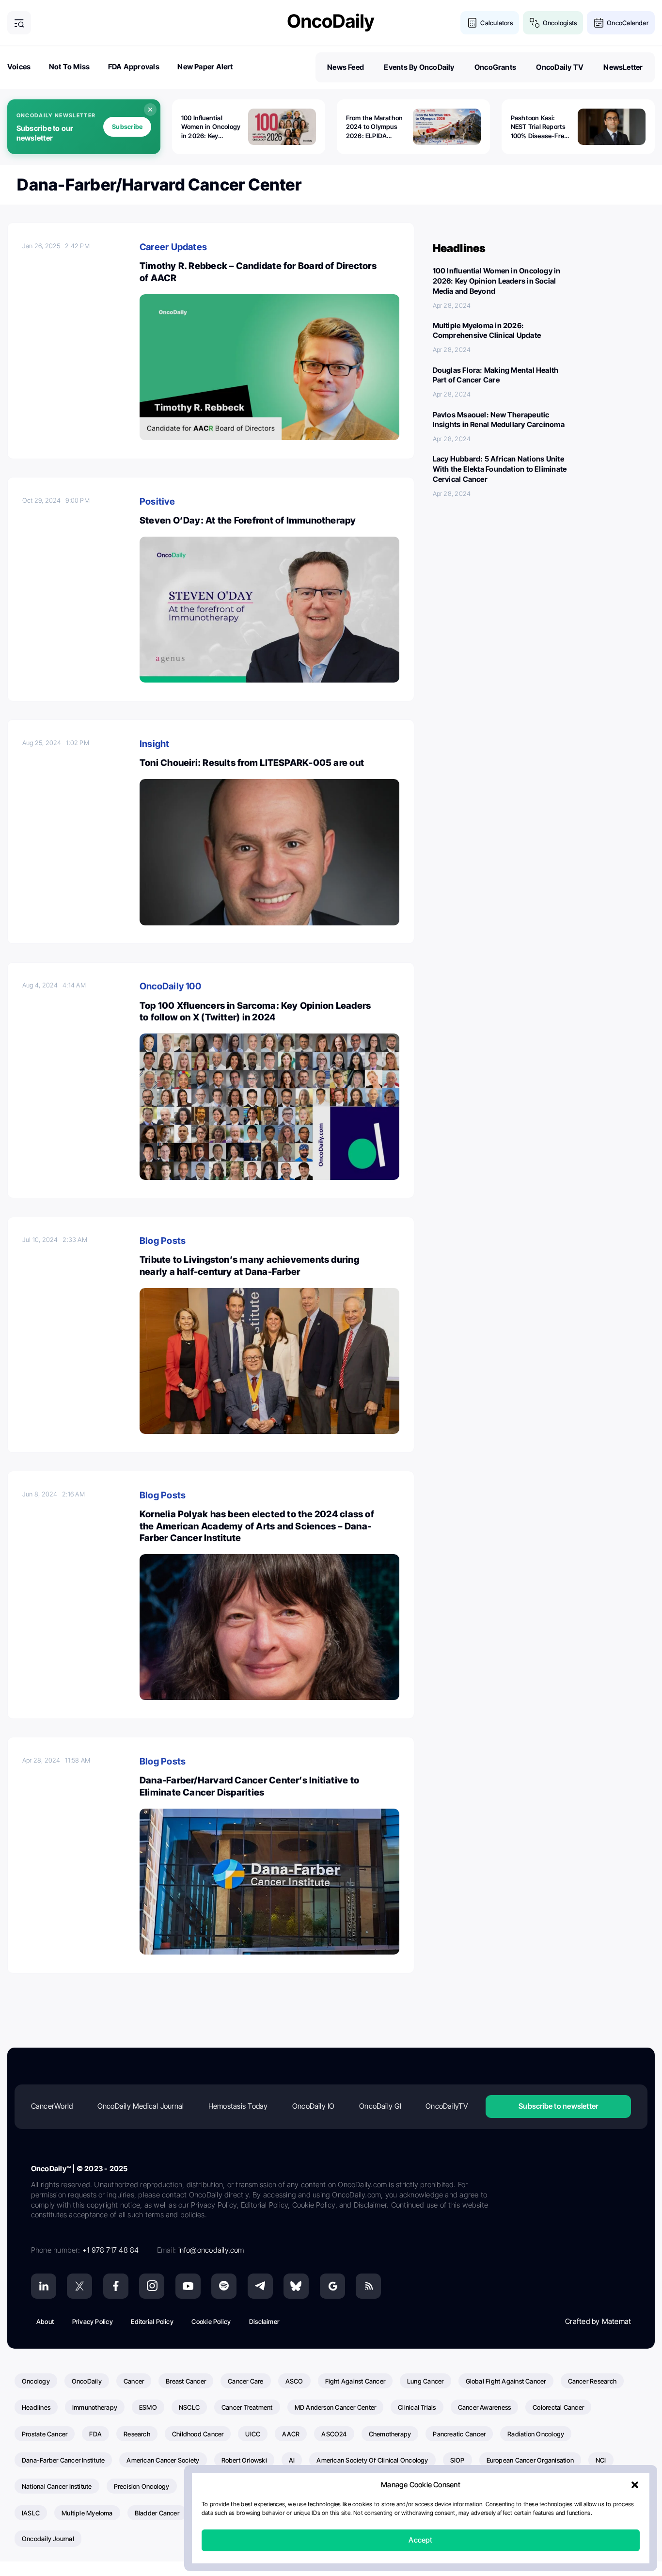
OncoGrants (495, 67)
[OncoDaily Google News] (332, 2286)
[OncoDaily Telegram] (260, 2286)
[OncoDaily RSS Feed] (368, 2286)
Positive (157, 501)
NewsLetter (623, 67)
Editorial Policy (152, 2322)
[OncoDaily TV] (188, 2286)
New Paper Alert (205, 67)
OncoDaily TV (560, 67)
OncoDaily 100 (170, 986)
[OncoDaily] (331, 23)
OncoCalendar (628, 23)
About (45, 2322)
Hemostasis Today (238, 2106)
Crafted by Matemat (598, 2321)
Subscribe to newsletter (558, 2106)
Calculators (496, 23)
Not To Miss (69, 67)
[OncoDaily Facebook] (116, 2286)
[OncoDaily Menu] (19, 23)
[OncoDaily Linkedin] (44, 2286)
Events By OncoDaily (419, 67)
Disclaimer (264, 2322)
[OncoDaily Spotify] (224, 2286)
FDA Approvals (134, 67)
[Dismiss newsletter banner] (150, 110)
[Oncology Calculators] (472, 23)
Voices (19, 67)
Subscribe (127, 127)
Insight (155, 744)
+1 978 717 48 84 (111, 2250)
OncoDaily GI (380, 2106)
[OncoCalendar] (599, 23)
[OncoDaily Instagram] (152, 2286)
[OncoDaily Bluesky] (296, 2286)
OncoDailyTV (446, 2106)
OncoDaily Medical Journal (141, 2106)
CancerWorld (52, 2106)
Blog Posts (163, 1241)
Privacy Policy (93, 2322)
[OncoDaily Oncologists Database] (535, 23)
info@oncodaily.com (211, 2250)
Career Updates (173, 247)
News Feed (346, 67)
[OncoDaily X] (79, 2286)
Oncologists (560, 23)
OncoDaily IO (314, 2106)
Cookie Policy (211, 2322)
